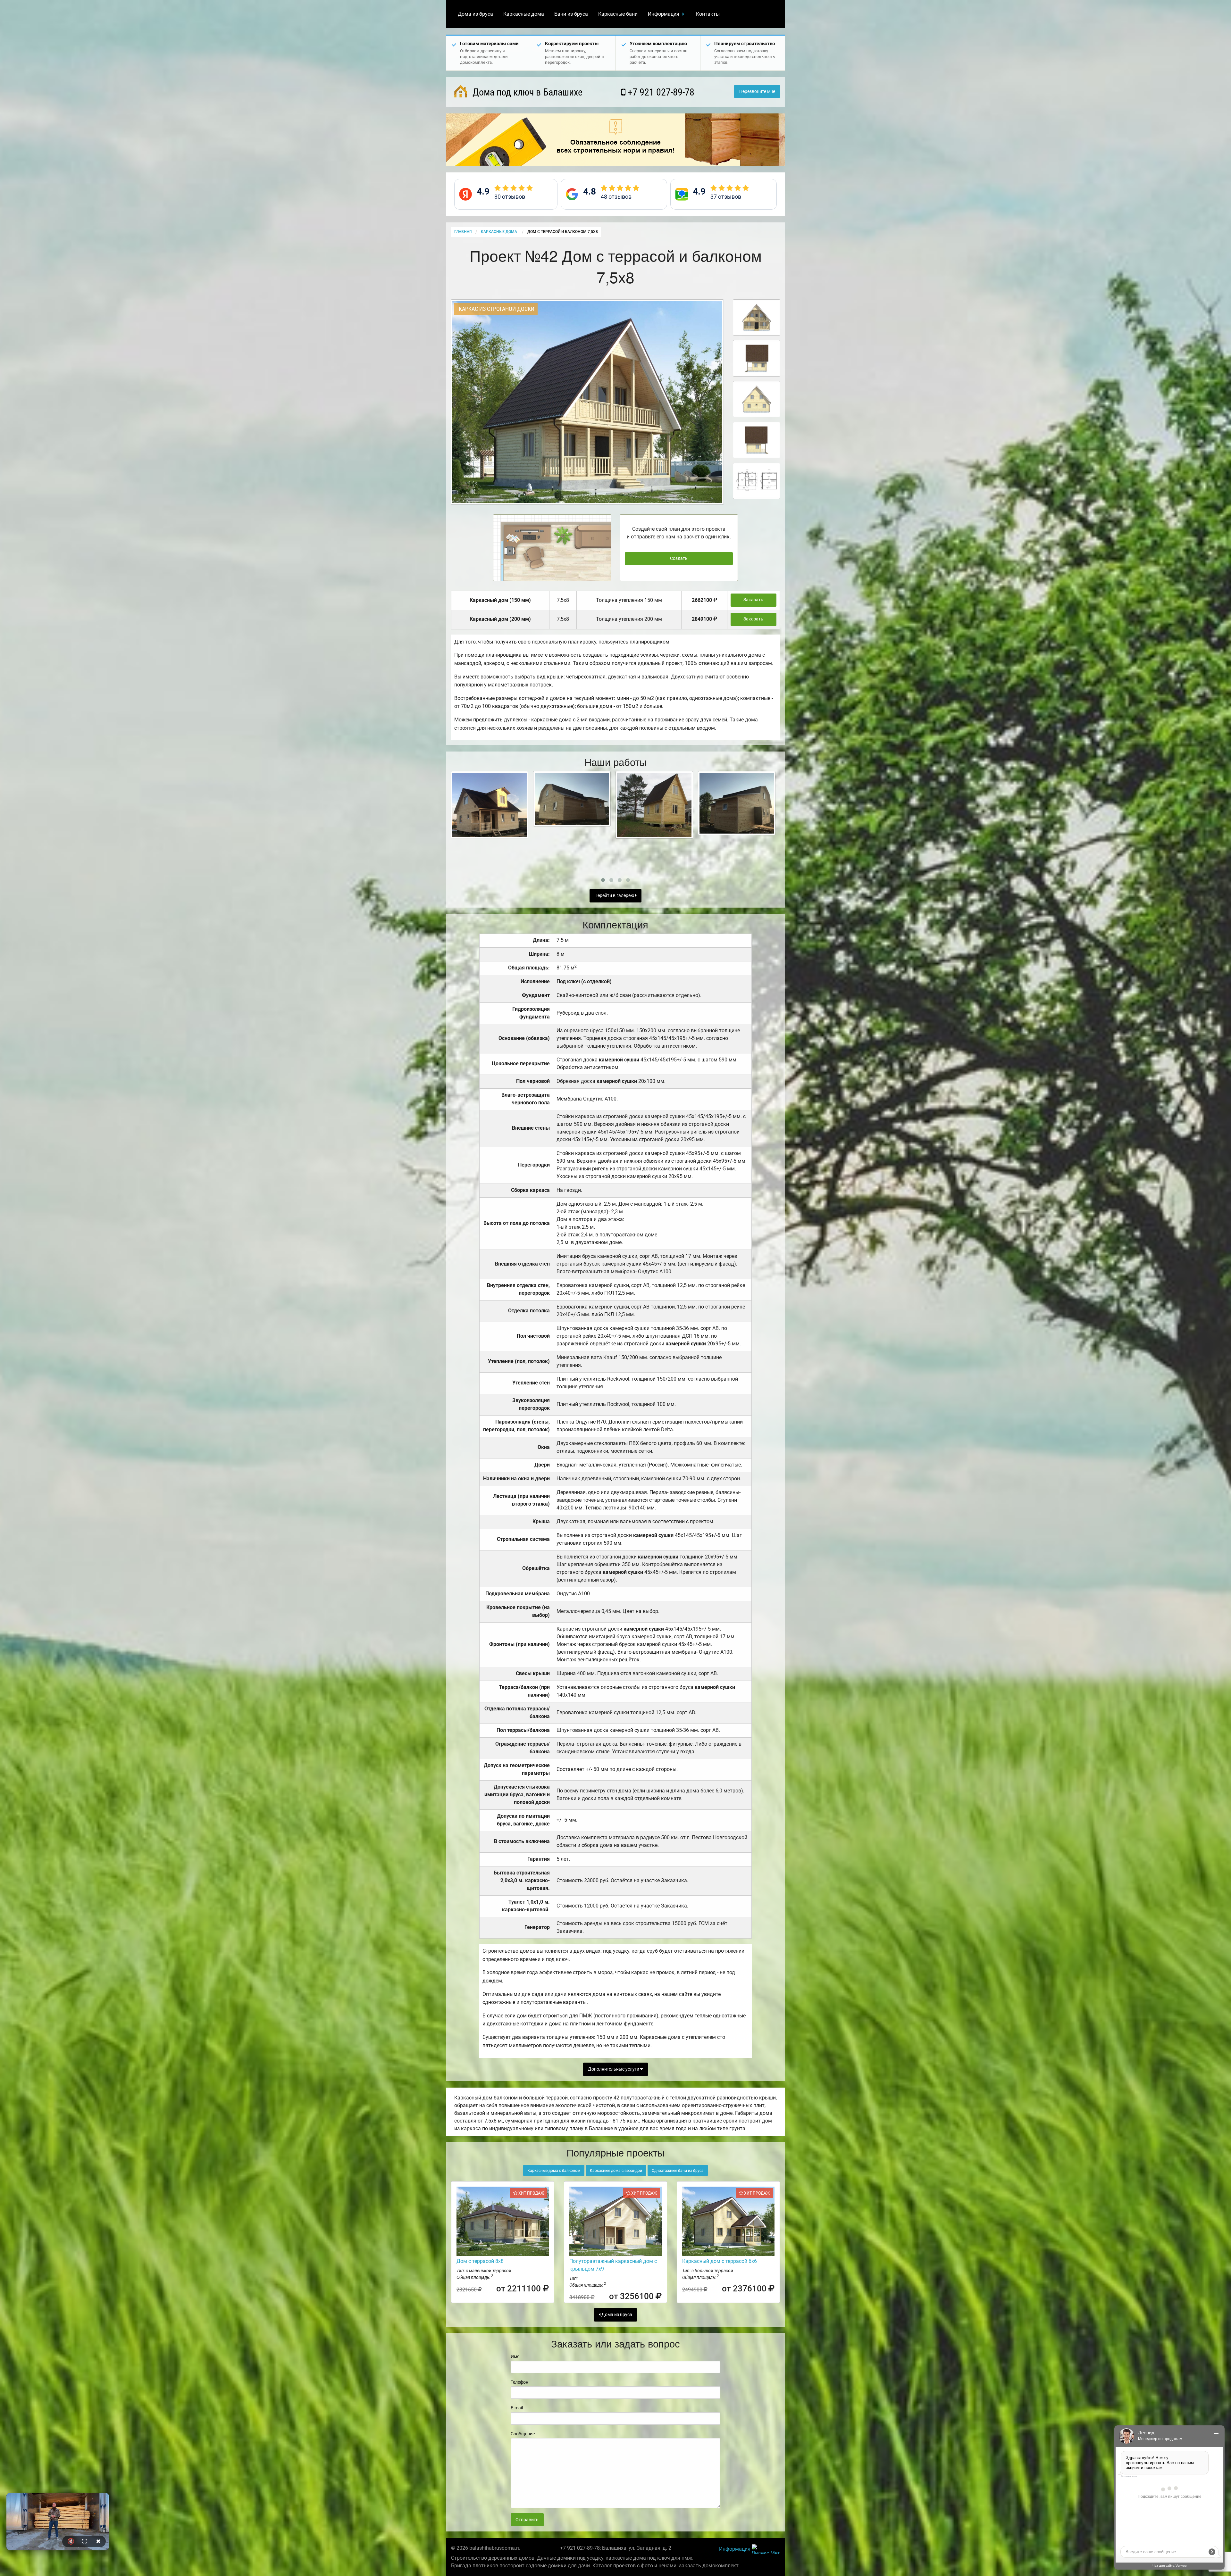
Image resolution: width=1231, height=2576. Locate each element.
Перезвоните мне (757, 91)
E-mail (517, 2408)
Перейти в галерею (615, 896)
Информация (664, 14)
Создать (679, 558)
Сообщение (523, 2434)
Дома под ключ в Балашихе (526, 92)
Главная (463, 232)
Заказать (753, 600)
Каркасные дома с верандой (616, 2171)
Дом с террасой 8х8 (480, 2261)
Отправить (527, 2520)
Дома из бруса (475, 14)
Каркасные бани (618, 14)
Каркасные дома (524, 14)
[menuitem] (475, 14)
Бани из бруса (571, 14)
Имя (515, 2356)
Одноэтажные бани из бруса (678, 2171)
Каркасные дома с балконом (554, 2171)
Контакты (708, 14)
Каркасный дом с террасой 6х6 (720, 2261)
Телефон (519, 2382)
